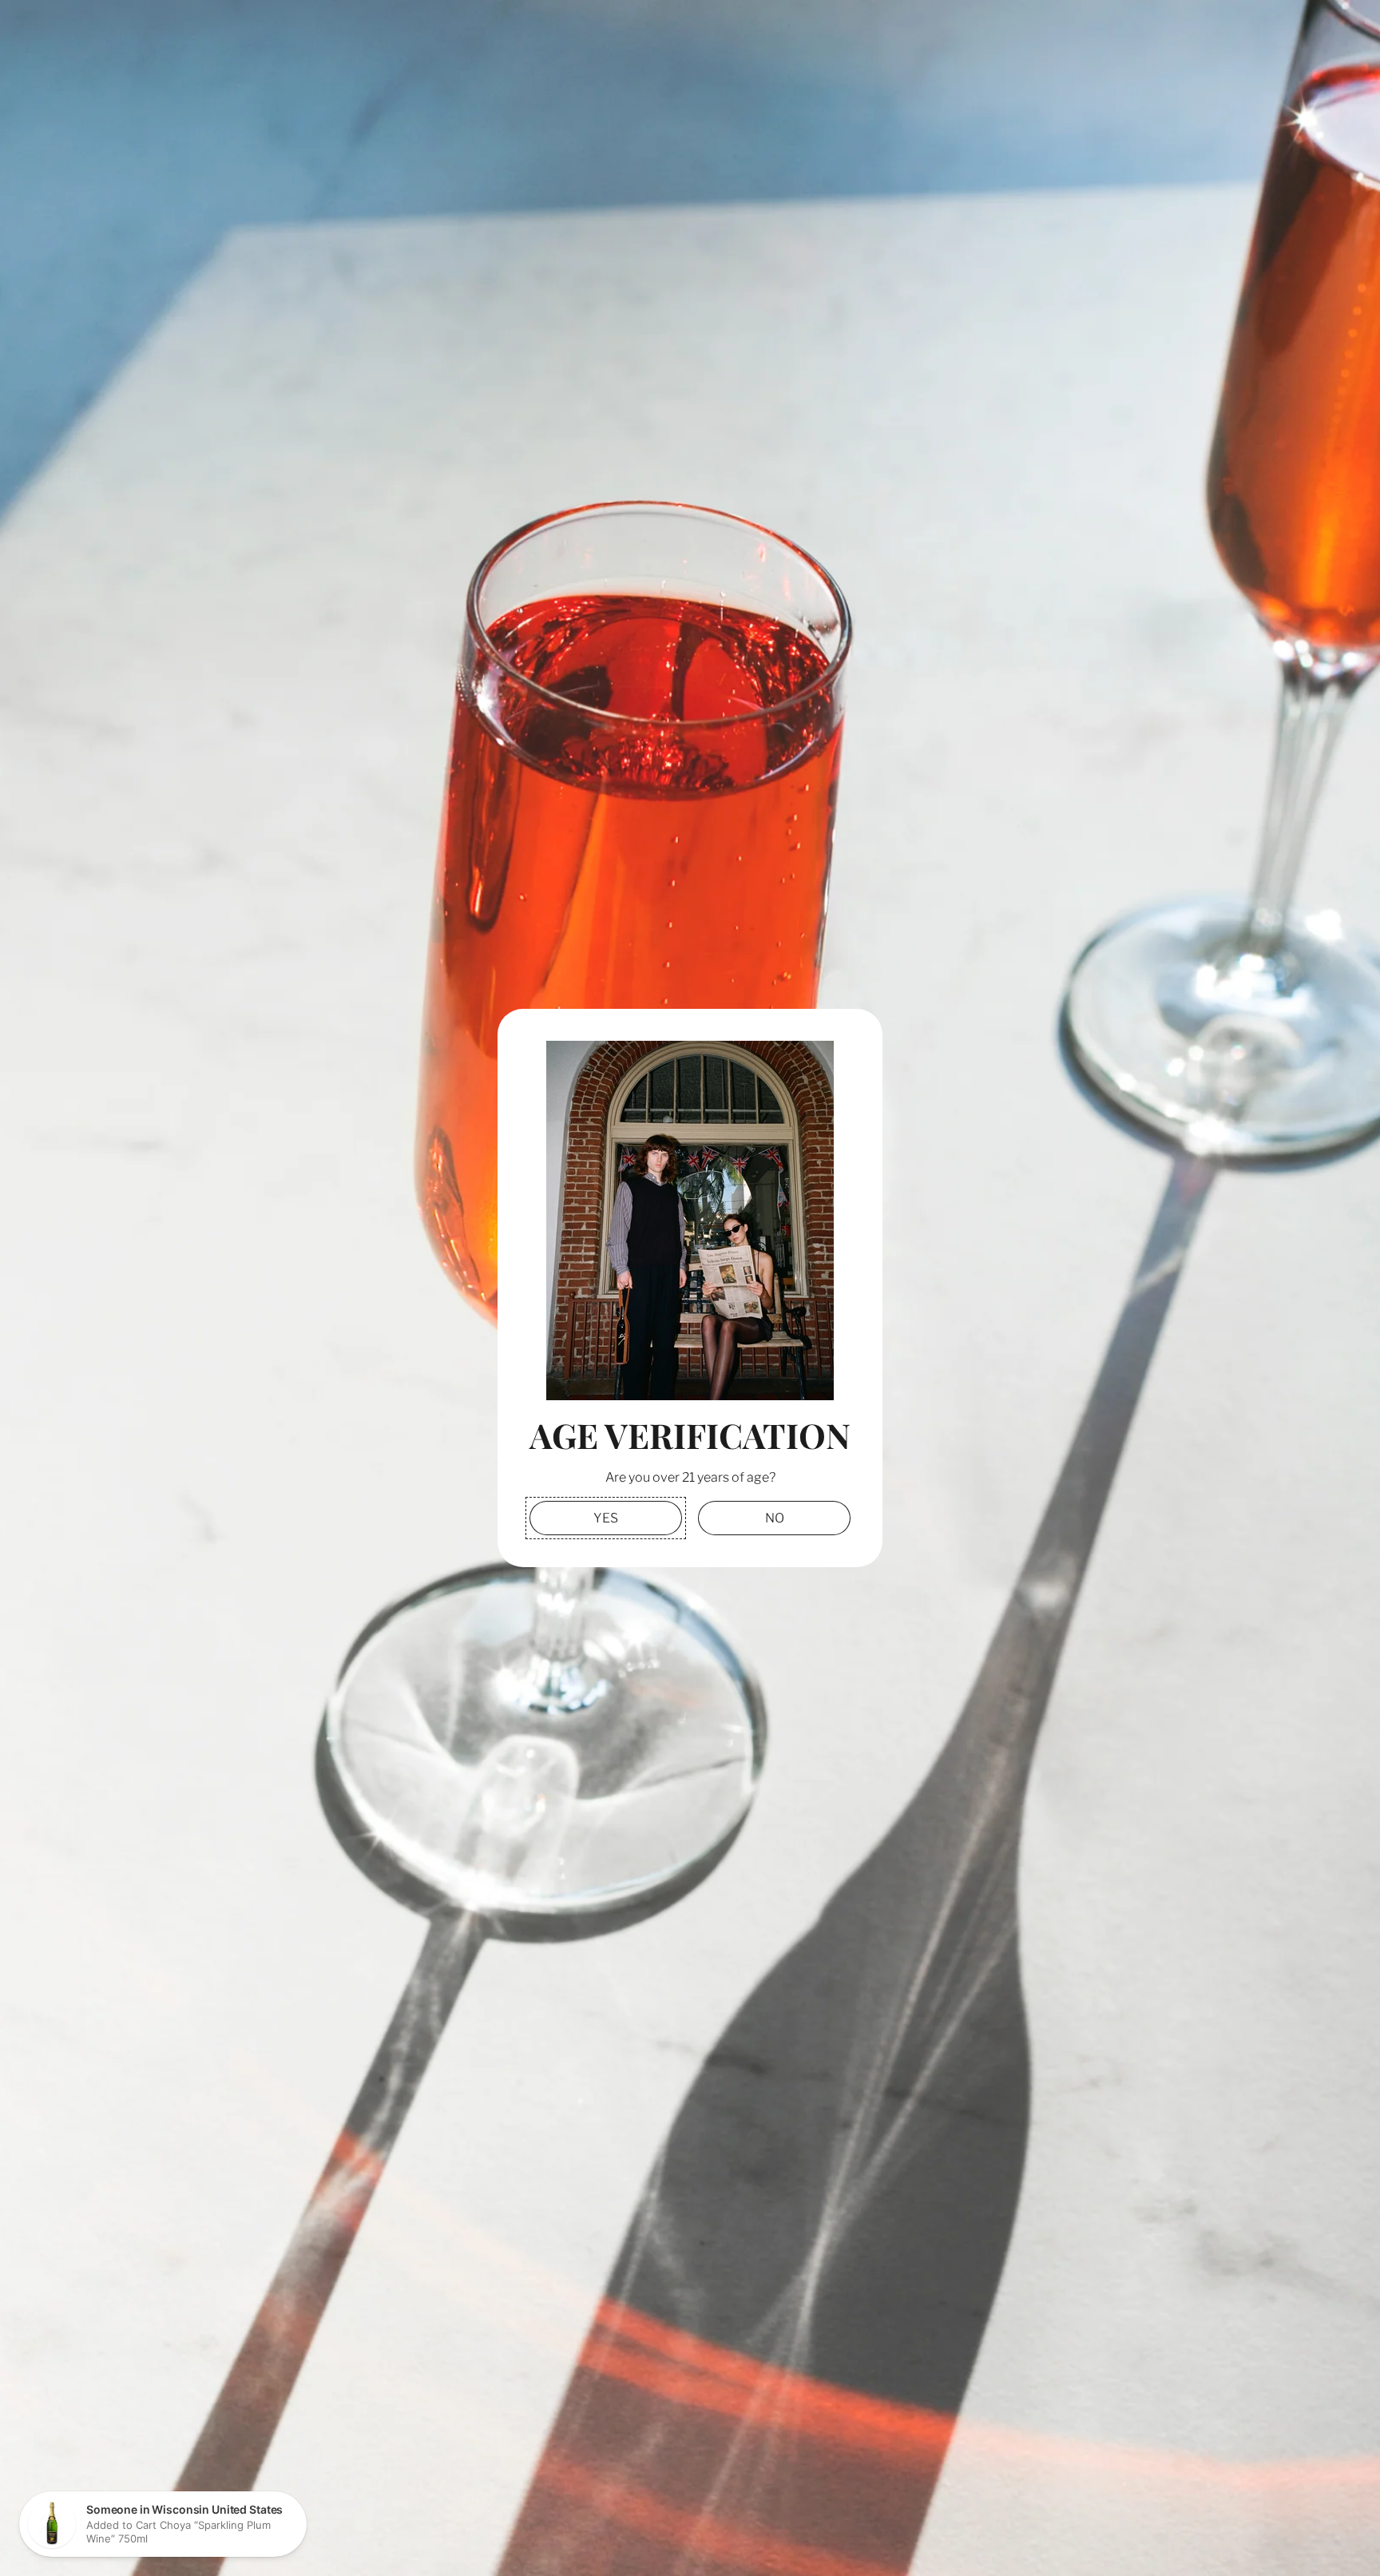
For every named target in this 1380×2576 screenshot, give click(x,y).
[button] (606, 1518)
